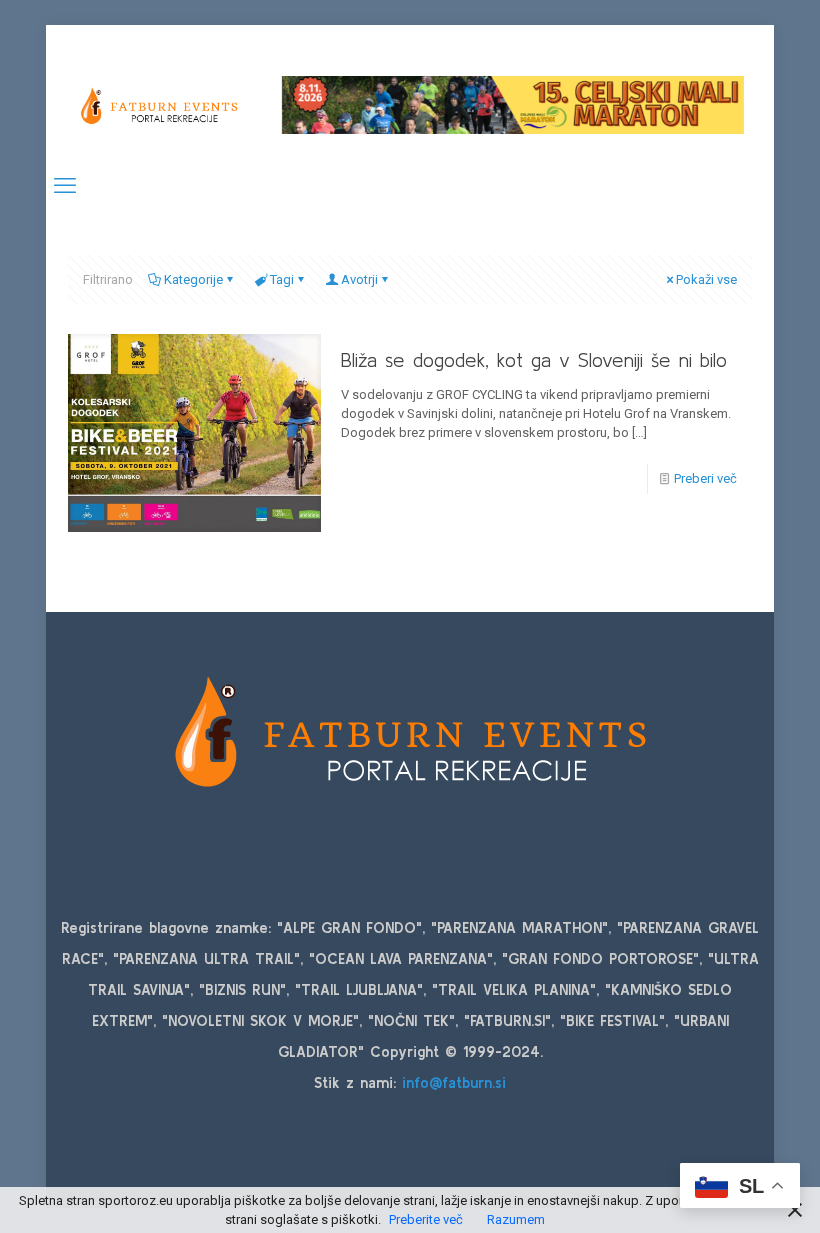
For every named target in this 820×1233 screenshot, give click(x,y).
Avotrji (359, 279)
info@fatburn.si (454, 1082)
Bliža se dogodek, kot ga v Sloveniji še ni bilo (534, 359)
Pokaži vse (706, 279)
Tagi (282, 279)
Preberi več (705, 478)
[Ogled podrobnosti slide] (513, 104)
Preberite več (426, 1219)
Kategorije (193, 279)
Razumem (516, 1219)
